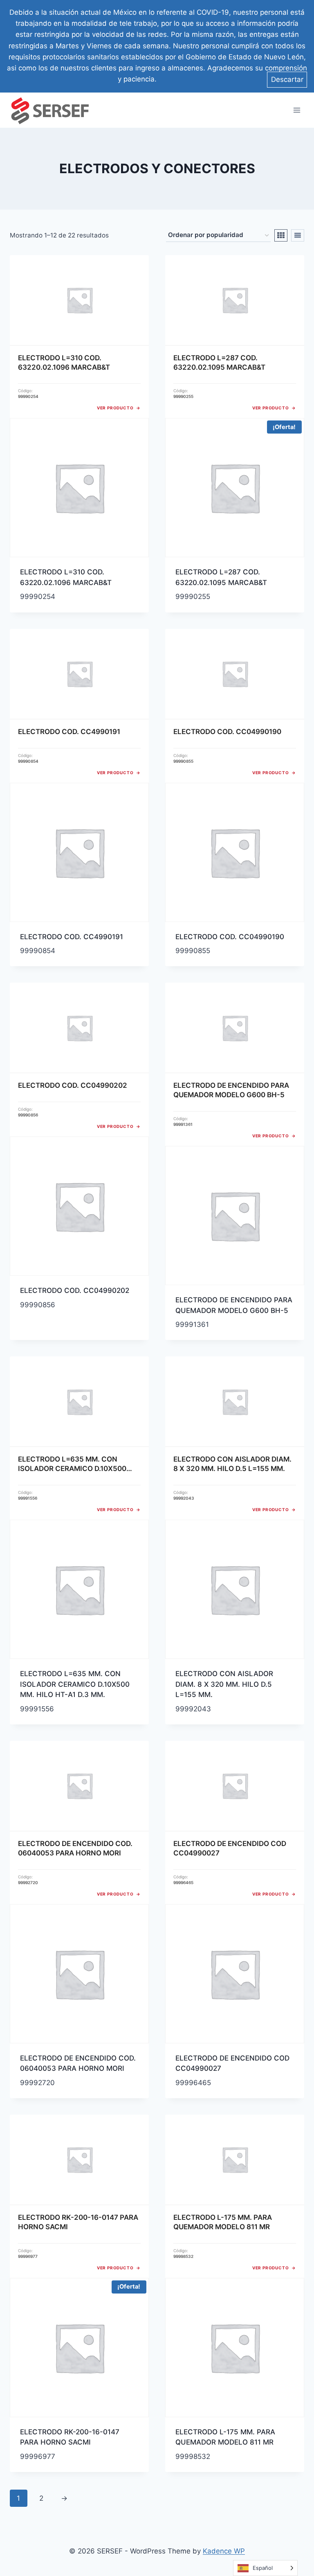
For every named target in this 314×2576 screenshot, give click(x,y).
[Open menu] (297, 110)
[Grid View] (281, 235)
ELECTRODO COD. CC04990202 (75, 1290)
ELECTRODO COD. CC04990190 (230, 937)
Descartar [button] (287, 79)
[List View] (298, 235)
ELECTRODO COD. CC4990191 (72, 937)
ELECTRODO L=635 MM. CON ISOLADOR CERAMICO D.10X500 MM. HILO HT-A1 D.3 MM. (75, 1684)
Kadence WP (224, 2551)
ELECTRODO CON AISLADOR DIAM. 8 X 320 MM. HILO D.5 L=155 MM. (224, 1684)
